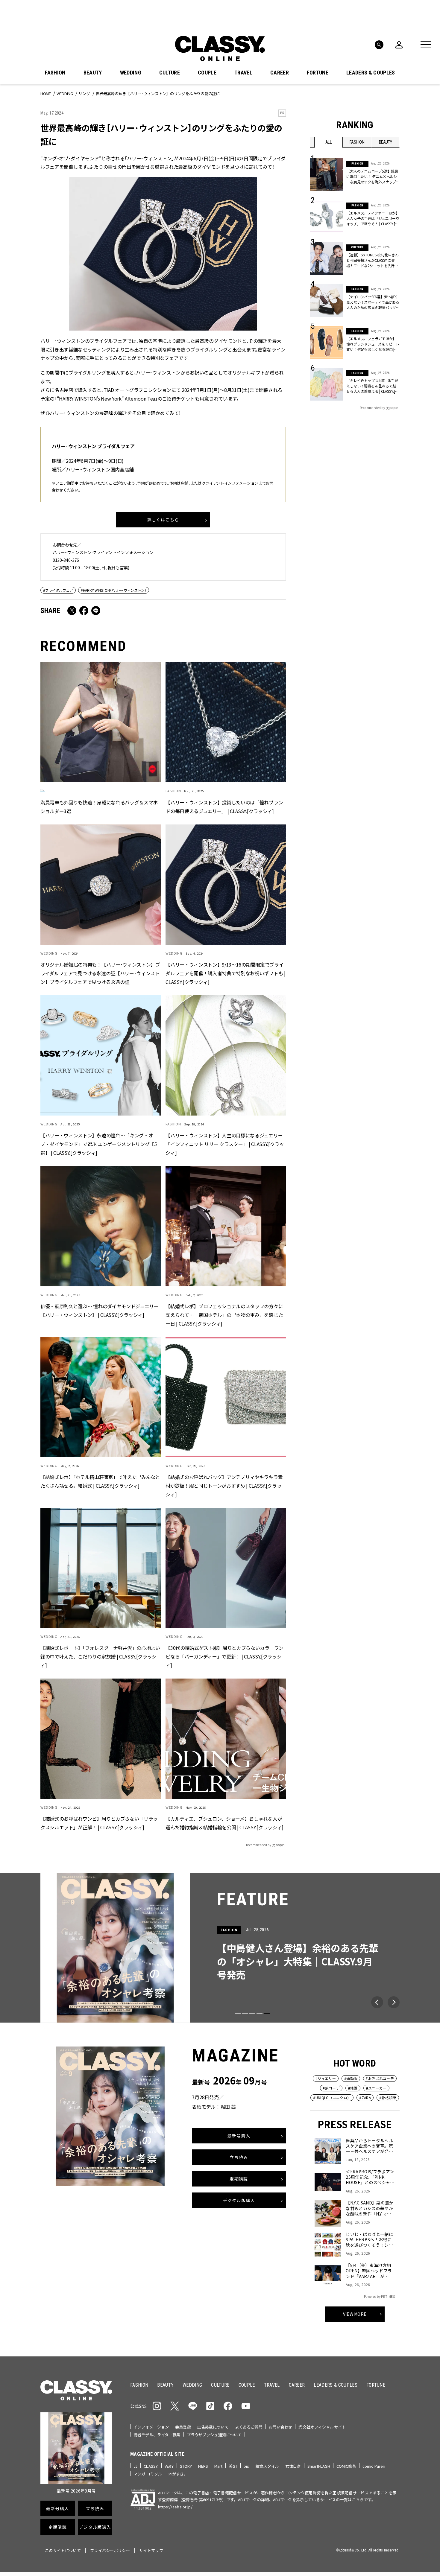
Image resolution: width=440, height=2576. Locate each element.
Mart (219, 2466)
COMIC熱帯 (346, 2466)
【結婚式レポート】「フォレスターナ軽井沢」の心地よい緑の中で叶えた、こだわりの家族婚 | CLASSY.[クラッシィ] (100, 1657)
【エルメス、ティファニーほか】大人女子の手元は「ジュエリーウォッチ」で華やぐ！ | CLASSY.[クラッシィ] (373, 218)
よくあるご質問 (249, 2427)
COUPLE (207, 73)
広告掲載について (213, 2427)
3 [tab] (252, 2013)
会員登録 (183, 2427)
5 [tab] (267, 2013)
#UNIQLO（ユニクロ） (332, 2098)
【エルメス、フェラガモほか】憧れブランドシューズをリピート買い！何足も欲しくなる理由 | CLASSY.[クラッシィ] (373, 344)
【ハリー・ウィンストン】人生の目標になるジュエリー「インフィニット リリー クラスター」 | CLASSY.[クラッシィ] (225, 1144)
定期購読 (239, 2179)
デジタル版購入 (239, 2200)
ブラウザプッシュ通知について (214, 2435)
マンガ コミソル (148, 2474)
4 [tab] (260, 2013)
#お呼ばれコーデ (380, 2078)
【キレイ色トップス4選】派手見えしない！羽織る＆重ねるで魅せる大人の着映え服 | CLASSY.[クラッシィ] (372, 386)
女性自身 (293, 2466)
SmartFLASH (319, 2466)
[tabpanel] (220, 1948)
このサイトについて (63, 2550)
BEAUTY (93, 73)
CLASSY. (151, 2466)
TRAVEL (243, 73)
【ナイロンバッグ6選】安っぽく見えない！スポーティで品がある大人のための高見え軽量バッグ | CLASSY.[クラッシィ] (373, 302)
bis (246, 2466)
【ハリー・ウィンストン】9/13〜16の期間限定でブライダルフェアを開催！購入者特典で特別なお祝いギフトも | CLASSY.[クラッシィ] (225, 973)
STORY (186, 2466)
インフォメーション (151, 2427)
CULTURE (170, 73)
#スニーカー (376, 2088)
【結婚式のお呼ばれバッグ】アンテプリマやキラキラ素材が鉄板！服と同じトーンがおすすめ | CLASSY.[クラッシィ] (224, 1486)
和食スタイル (267, 2466)
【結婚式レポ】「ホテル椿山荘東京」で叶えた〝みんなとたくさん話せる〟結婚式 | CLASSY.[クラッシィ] (100, 1482)
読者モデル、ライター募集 (157, 2435)
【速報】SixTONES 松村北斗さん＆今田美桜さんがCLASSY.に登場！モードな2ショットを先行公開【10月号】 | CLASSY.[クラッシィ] (373, 260)
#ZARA (365, 2098)
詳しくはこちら (163, 520)
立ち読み (239, 2157)
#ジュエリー (326, 2078)
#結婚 (353, 2088)
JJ (135, 2466)
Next (394, 2002)
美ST (233, 2466)
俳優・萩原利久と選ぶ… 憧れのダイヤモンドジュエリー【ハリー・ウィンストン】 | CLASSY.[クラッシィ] (100, 1311)
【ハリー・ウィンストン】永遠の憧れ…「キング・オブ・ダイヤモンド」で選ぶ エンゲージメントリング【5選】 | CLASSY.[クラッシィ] (99, 1144)
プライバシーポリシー (110, 2550)
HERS (203, 2466)
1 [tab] (238, 2013)
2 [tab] (245, 2013)
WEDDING (131, 73)
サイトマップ (151, 2550)
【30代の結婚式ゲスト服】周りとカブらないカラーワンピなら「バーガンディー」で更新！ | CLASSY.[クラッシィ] (224, 1657)
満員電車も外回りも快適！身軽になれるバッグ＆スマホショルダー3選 (99, 807)
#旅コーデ (331, 2088)
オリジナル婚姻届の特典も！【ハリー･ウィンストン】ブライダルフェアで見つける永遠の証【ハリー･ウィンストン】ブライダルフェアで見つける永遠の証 (100, 973)
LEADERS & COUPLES (371, 73)
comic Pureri (374, 2466)
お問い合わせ (281, 2427)
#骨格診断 (388, 2098)
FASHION (55, 73)
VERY (169, 2466)
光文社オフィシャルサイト (322, 2427)
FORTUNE (318, 73)
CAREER (280, 73)
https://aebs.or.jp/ (175, 2507)
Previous (377, 2002)
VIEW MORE (355, 2314)
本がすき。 (178, 2474)
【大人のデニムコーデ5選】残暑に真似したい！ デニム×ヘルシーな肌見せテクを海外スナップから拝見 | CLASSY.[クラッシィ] (372, 176)
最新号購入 (239, 2136)
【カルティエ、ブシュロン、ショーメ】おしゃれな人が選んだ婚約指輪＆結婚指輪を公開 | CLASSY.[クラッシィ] (224, 1823)
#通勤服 (351, 2078)
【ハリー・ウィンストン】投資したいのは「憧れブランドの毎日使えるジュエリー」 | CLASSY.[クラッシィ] (224, 807)
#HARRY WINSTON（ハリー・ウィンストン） (114, 590)
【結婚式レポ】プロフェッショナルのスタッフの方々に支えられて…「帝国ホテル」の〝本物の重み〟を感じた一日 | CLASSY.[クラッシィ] (224, 1315)
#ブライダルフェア (58, 590)
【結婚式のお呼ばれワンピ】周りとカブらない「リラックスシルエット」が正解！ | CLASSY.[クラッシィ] (99, 1823)
